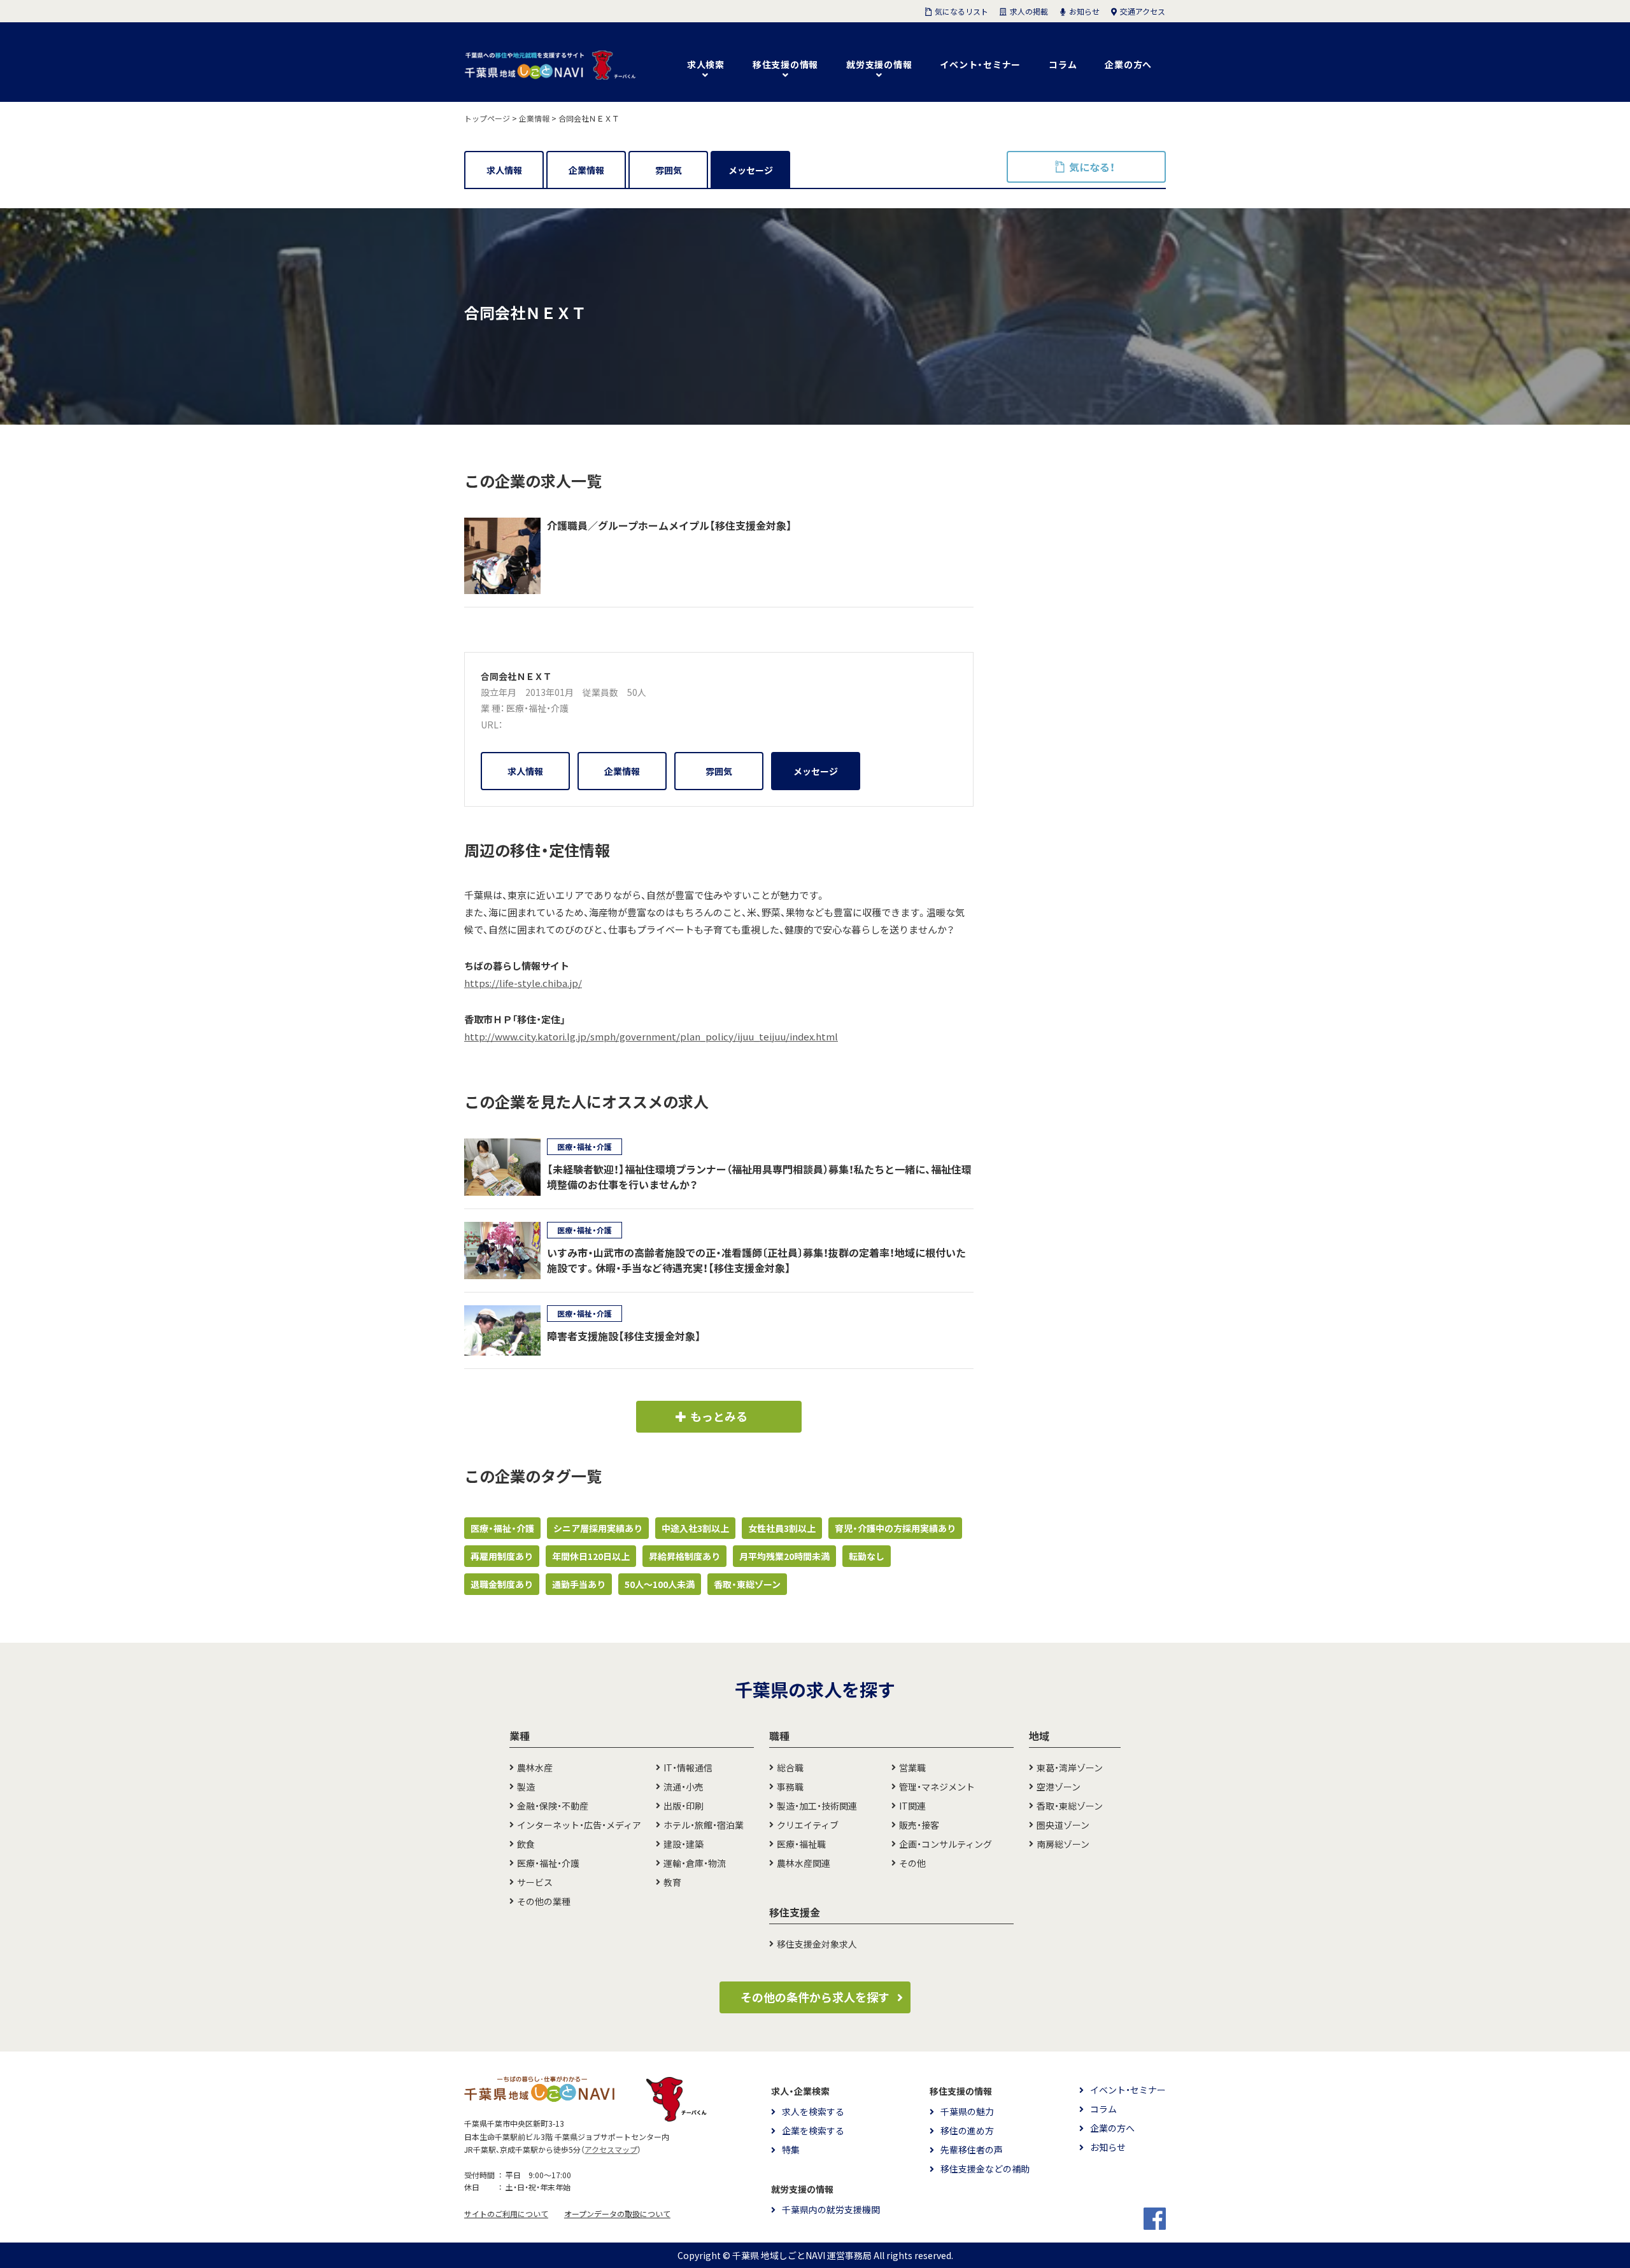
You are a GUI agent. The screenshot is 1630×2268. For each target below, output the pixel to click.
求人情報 (504, 170)
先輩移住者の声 (972, 2150)
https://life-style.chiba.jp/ (523, 983)
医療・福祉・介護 (537, 708)
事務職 (790, 1787)
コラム (1063, 64)
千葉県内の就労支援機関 (831, 2209)
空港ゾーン (1059, 1787)
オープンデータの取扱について (617, 2214)
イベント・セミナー (980, 64)
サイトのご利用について (506, 2214)
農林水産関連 (804, 1863)
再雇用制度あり (502, 1556)
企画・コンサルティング (946, 1844)
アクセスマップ (611, 2150)
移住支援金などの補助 (985, 2169)
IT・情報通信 (688, 1768)
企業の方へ (1128, 64)
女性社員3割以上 (782, 1528)
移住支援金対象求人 (817, 1944)
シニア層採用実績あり (598, 1528)
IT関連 (912, 1806)
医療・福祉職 (801, 1844)
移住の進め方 (967, 2130)
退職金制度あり (502, 1584)
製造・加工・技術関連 (817, 1806)
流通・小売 (684, 1787)
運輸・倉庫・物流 (695, 1863)
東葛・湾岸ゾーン (1070, 1768)
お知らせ (1108, 2147)
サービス (535, 1882)
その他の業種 (544, 1901)
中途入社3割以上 (695, 1528)
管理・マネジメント (937, 1787)
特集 (791, 2150)
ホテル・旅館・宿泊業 (704, 1825)
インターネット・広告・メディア (579, 1825)
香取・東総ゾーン (747, 1584)
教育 (672, 1882)
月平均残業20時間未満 (784, 1556)
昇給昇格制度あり (684, 1556)
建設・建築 (684, 1844)
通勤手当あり (579, 1584)
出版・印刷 (684, 1806)
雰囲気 (669, 170)
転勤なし (867, 1556)
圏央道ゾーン (1063, 1825)
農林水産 (535, 1768)
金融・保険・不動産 (553, 1806)
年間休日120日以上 (591, 1556)
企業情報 (586, 170)
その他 (912, 1863)
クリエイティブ (808, 1825)
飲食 (526, 1844)
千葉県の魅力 (967, 2111)
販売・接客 (919, 1825)
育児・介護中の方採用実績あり (895, 1528)
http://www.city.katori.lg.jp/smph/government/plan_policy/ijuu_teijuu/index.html (651, 1037)
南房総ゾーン (1063, 1844)
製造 (526, 1787)
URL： (492, 725)
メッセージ (751, 170)
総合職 (790, 1768)
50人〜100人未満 (660, 1584)
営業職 (912, 1768)
